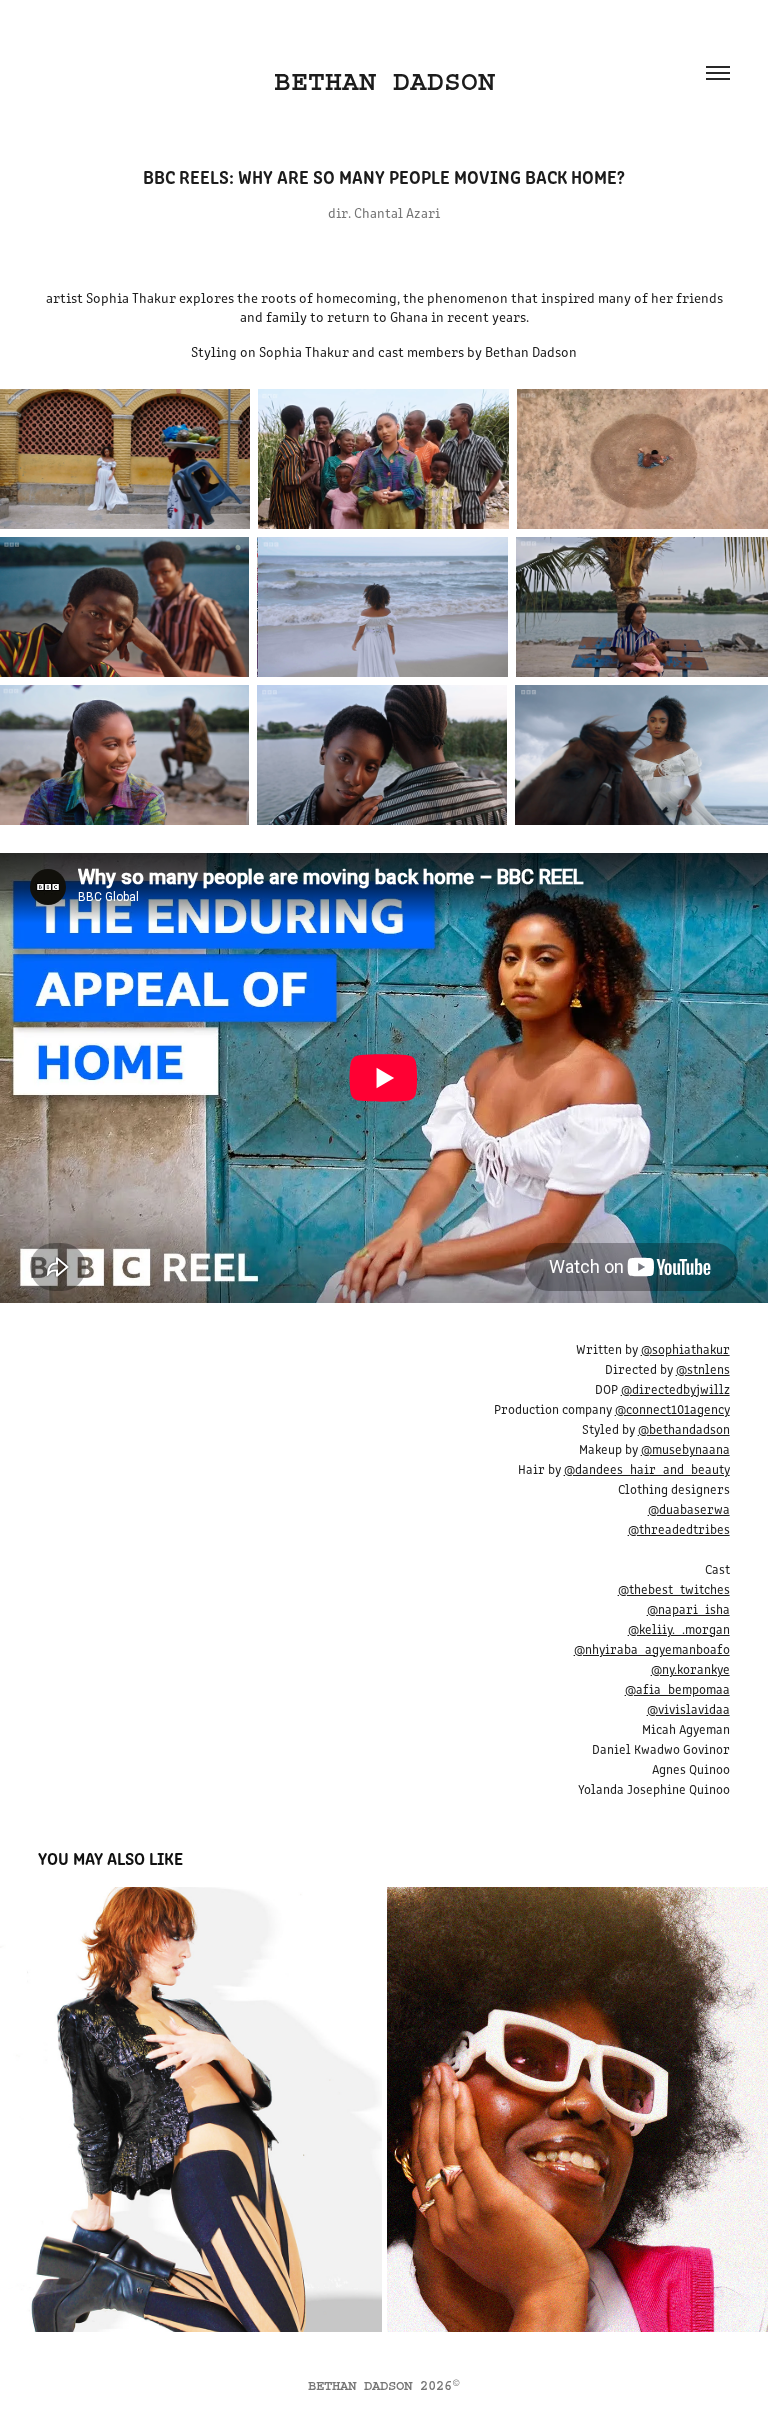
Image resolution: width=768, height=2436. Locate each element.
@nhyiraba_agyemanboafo (652, 1648)
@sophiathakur (685, 1348)
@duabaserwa (689, 1508)
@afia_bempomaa (677, 1688)
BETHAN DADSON (384, 81)
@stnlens (703, 1368)
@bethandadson (684, 1428)
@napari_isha (688, 1608)
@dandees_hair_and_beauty (647, 1468)
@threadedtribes (679, 1528)
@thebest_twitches (674, 1588)
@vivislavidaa (688, 1708)
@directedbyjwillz (675, 1388)
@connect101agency (672, 1408)
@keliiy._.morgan (679, 1628)
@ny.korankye (690, 1668)
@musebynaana (685, 1448)
